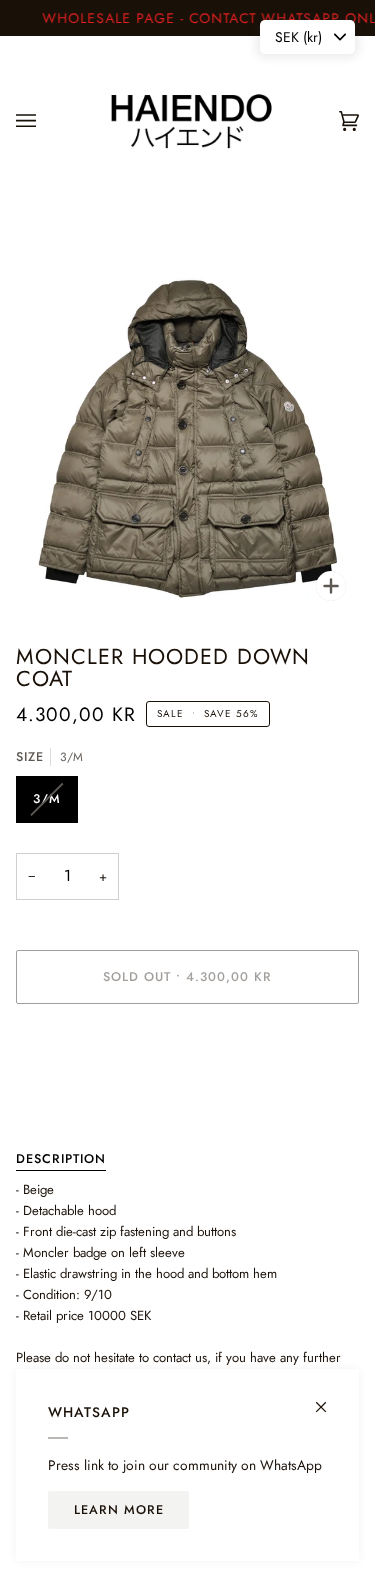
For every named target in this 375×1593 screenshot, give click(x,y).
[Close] (329, 1398)
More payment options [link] (77, 1096)
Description (61, 1159)
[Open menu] (46, 121)
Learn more (119, 1510)
